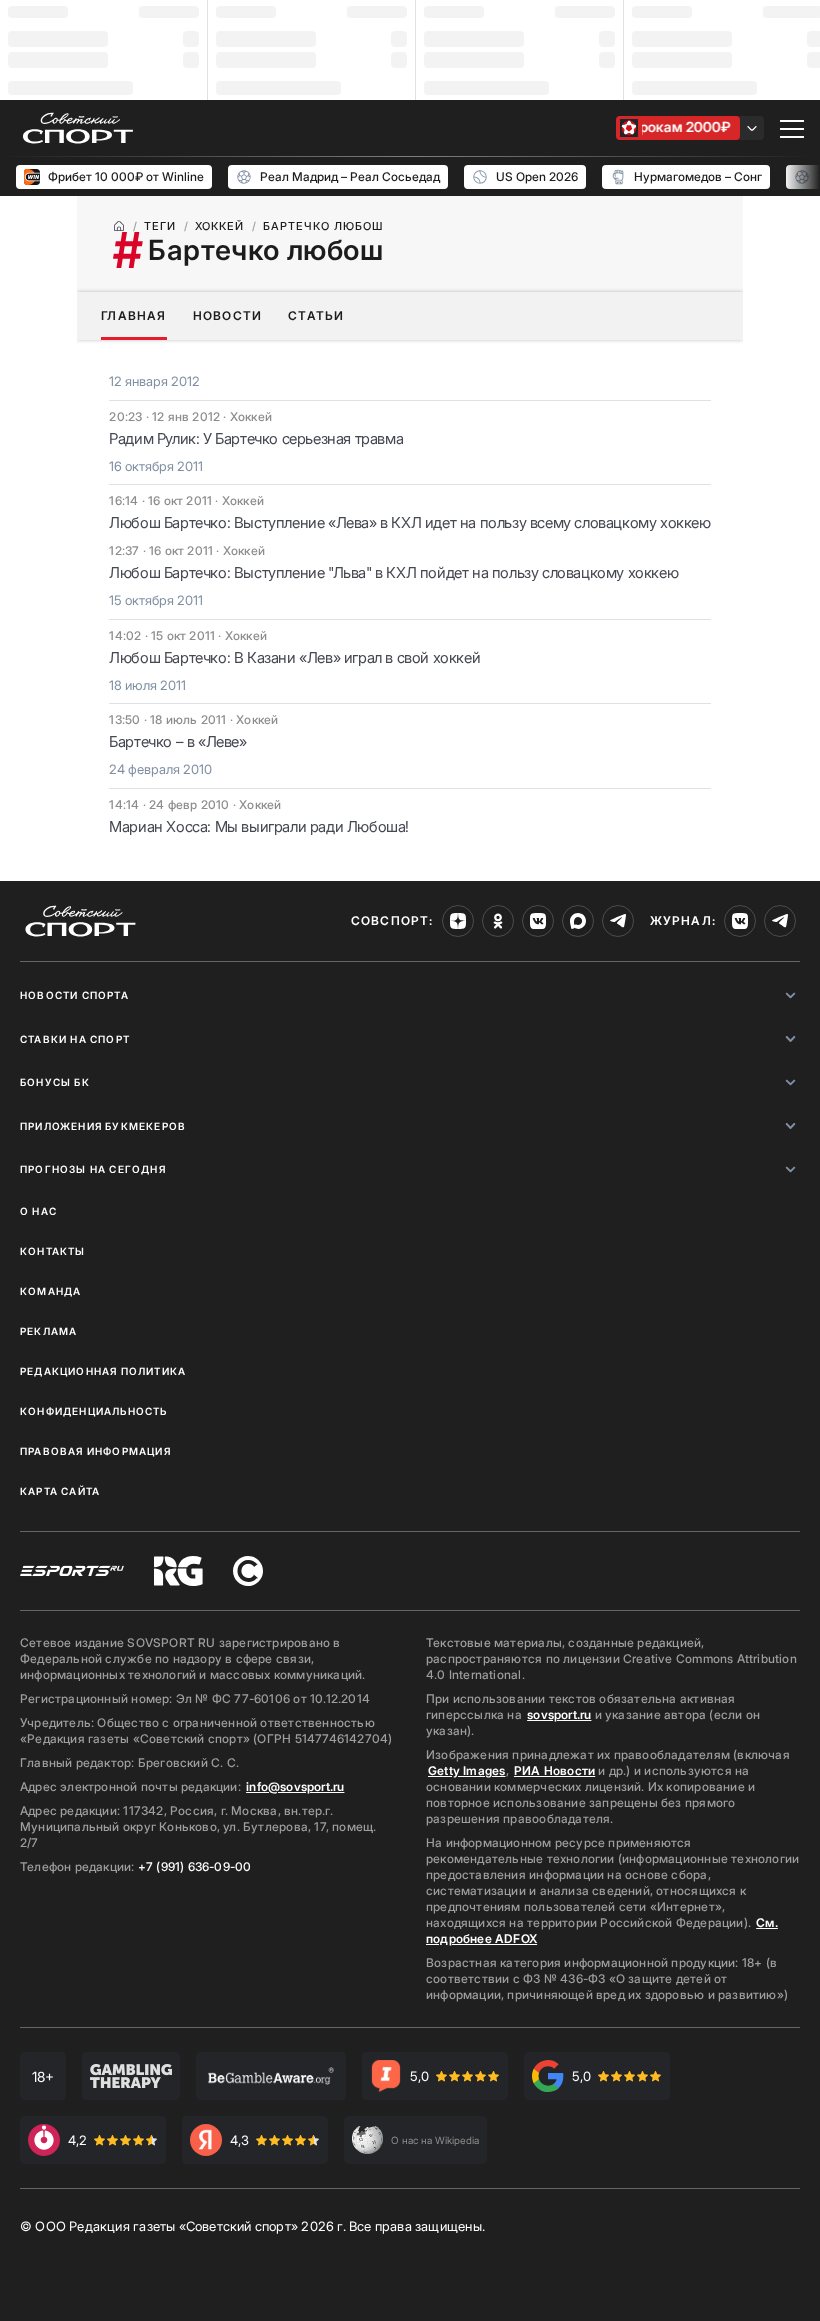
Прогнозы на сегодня (93, 1169)
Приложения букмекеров (103, 1126)
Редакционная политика (103, 1371)
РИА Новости (554, 1770)
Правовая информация (95, 1451)
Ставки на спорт (75, 1039)
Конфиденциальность (94, 1411)
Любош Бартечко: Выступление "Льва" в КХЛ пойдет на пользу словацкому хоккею (393, 572)
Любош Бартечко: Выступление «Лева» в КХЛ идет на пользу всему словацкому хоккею (409, 522)
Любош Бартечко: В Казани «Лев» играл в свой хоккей (294, 657)
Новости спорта (74, 995)
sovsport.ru (559, 1714)
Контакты (53, 1251)
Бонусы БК (55, 1082)
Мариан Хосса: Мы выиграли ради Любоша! (259, 826)
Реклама (48, 1331)
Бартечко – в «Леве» (177, 741)
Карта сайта (60, 1491)
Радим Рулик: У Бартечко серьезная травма (256, 438)
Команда (50, 1291)
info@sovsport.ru (295, 1786)
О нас (38, 1211)
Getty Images (467, 1770)
